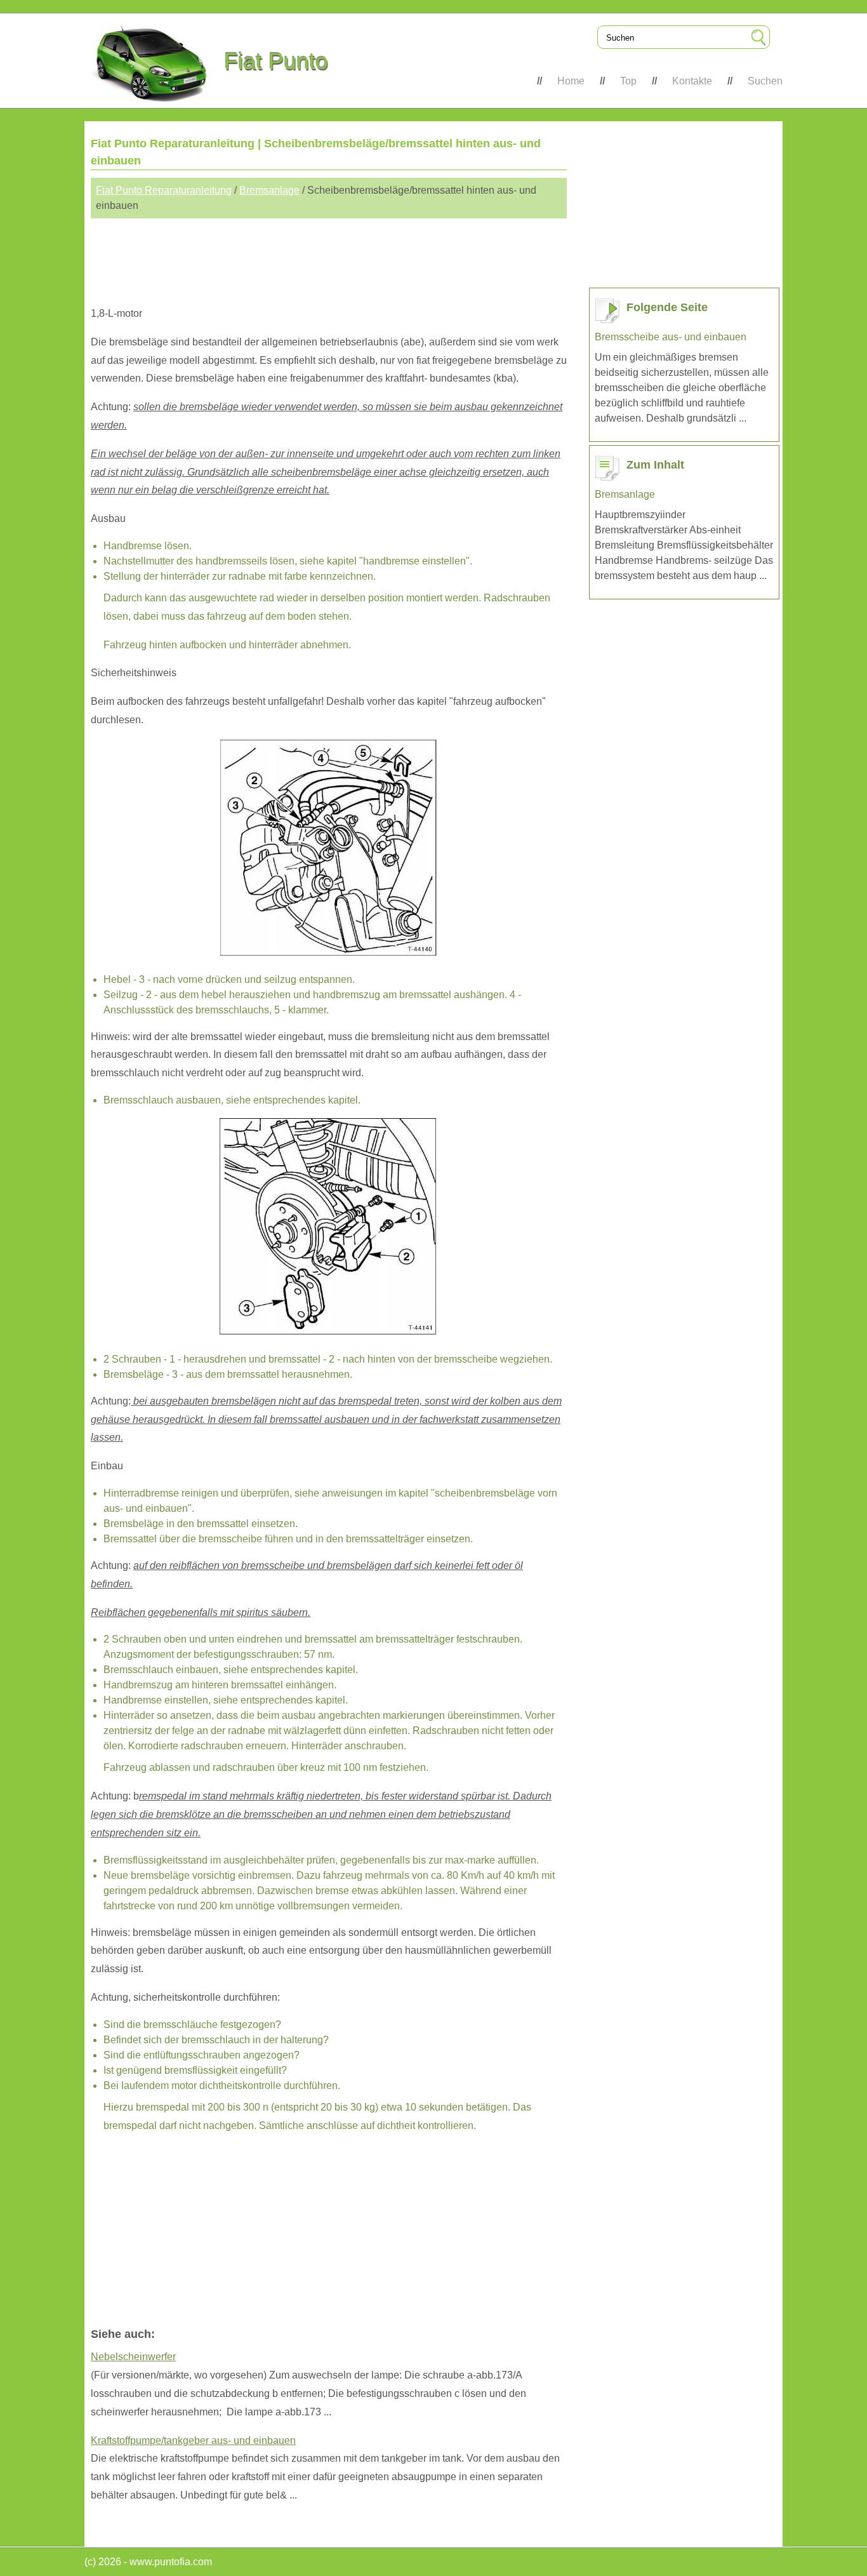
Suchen (765, 81)
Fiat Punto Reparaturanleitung (164, 190)
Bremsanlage (269, 190)
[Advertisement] (329, 257)
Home (571, 81)
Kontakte (692, 81)
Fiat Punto (276, 61)
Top (628, 81)
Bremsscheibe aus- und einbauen (671, 337)
